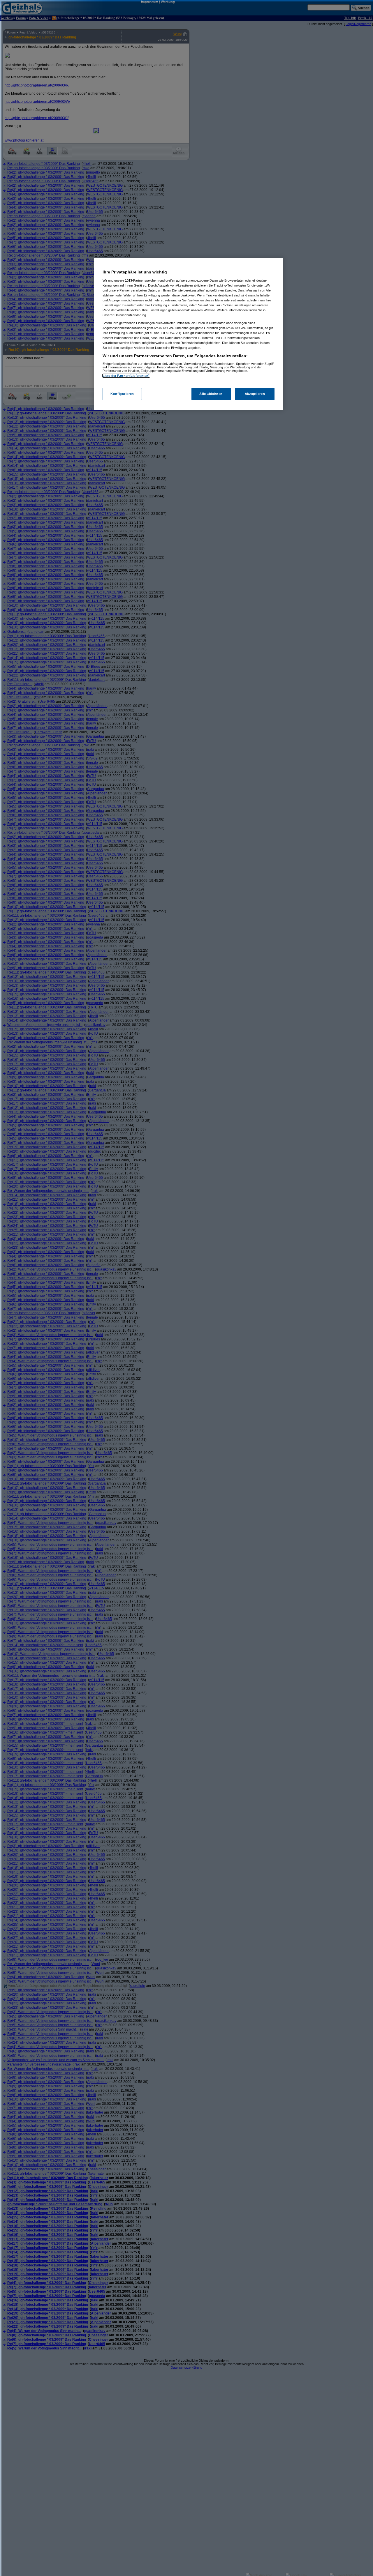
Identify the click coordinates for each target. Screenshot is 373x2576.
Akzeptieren (255, 394)
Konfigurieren (122, 394)
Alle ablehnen (211, 394)
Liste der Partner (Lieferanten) (126, 376)
